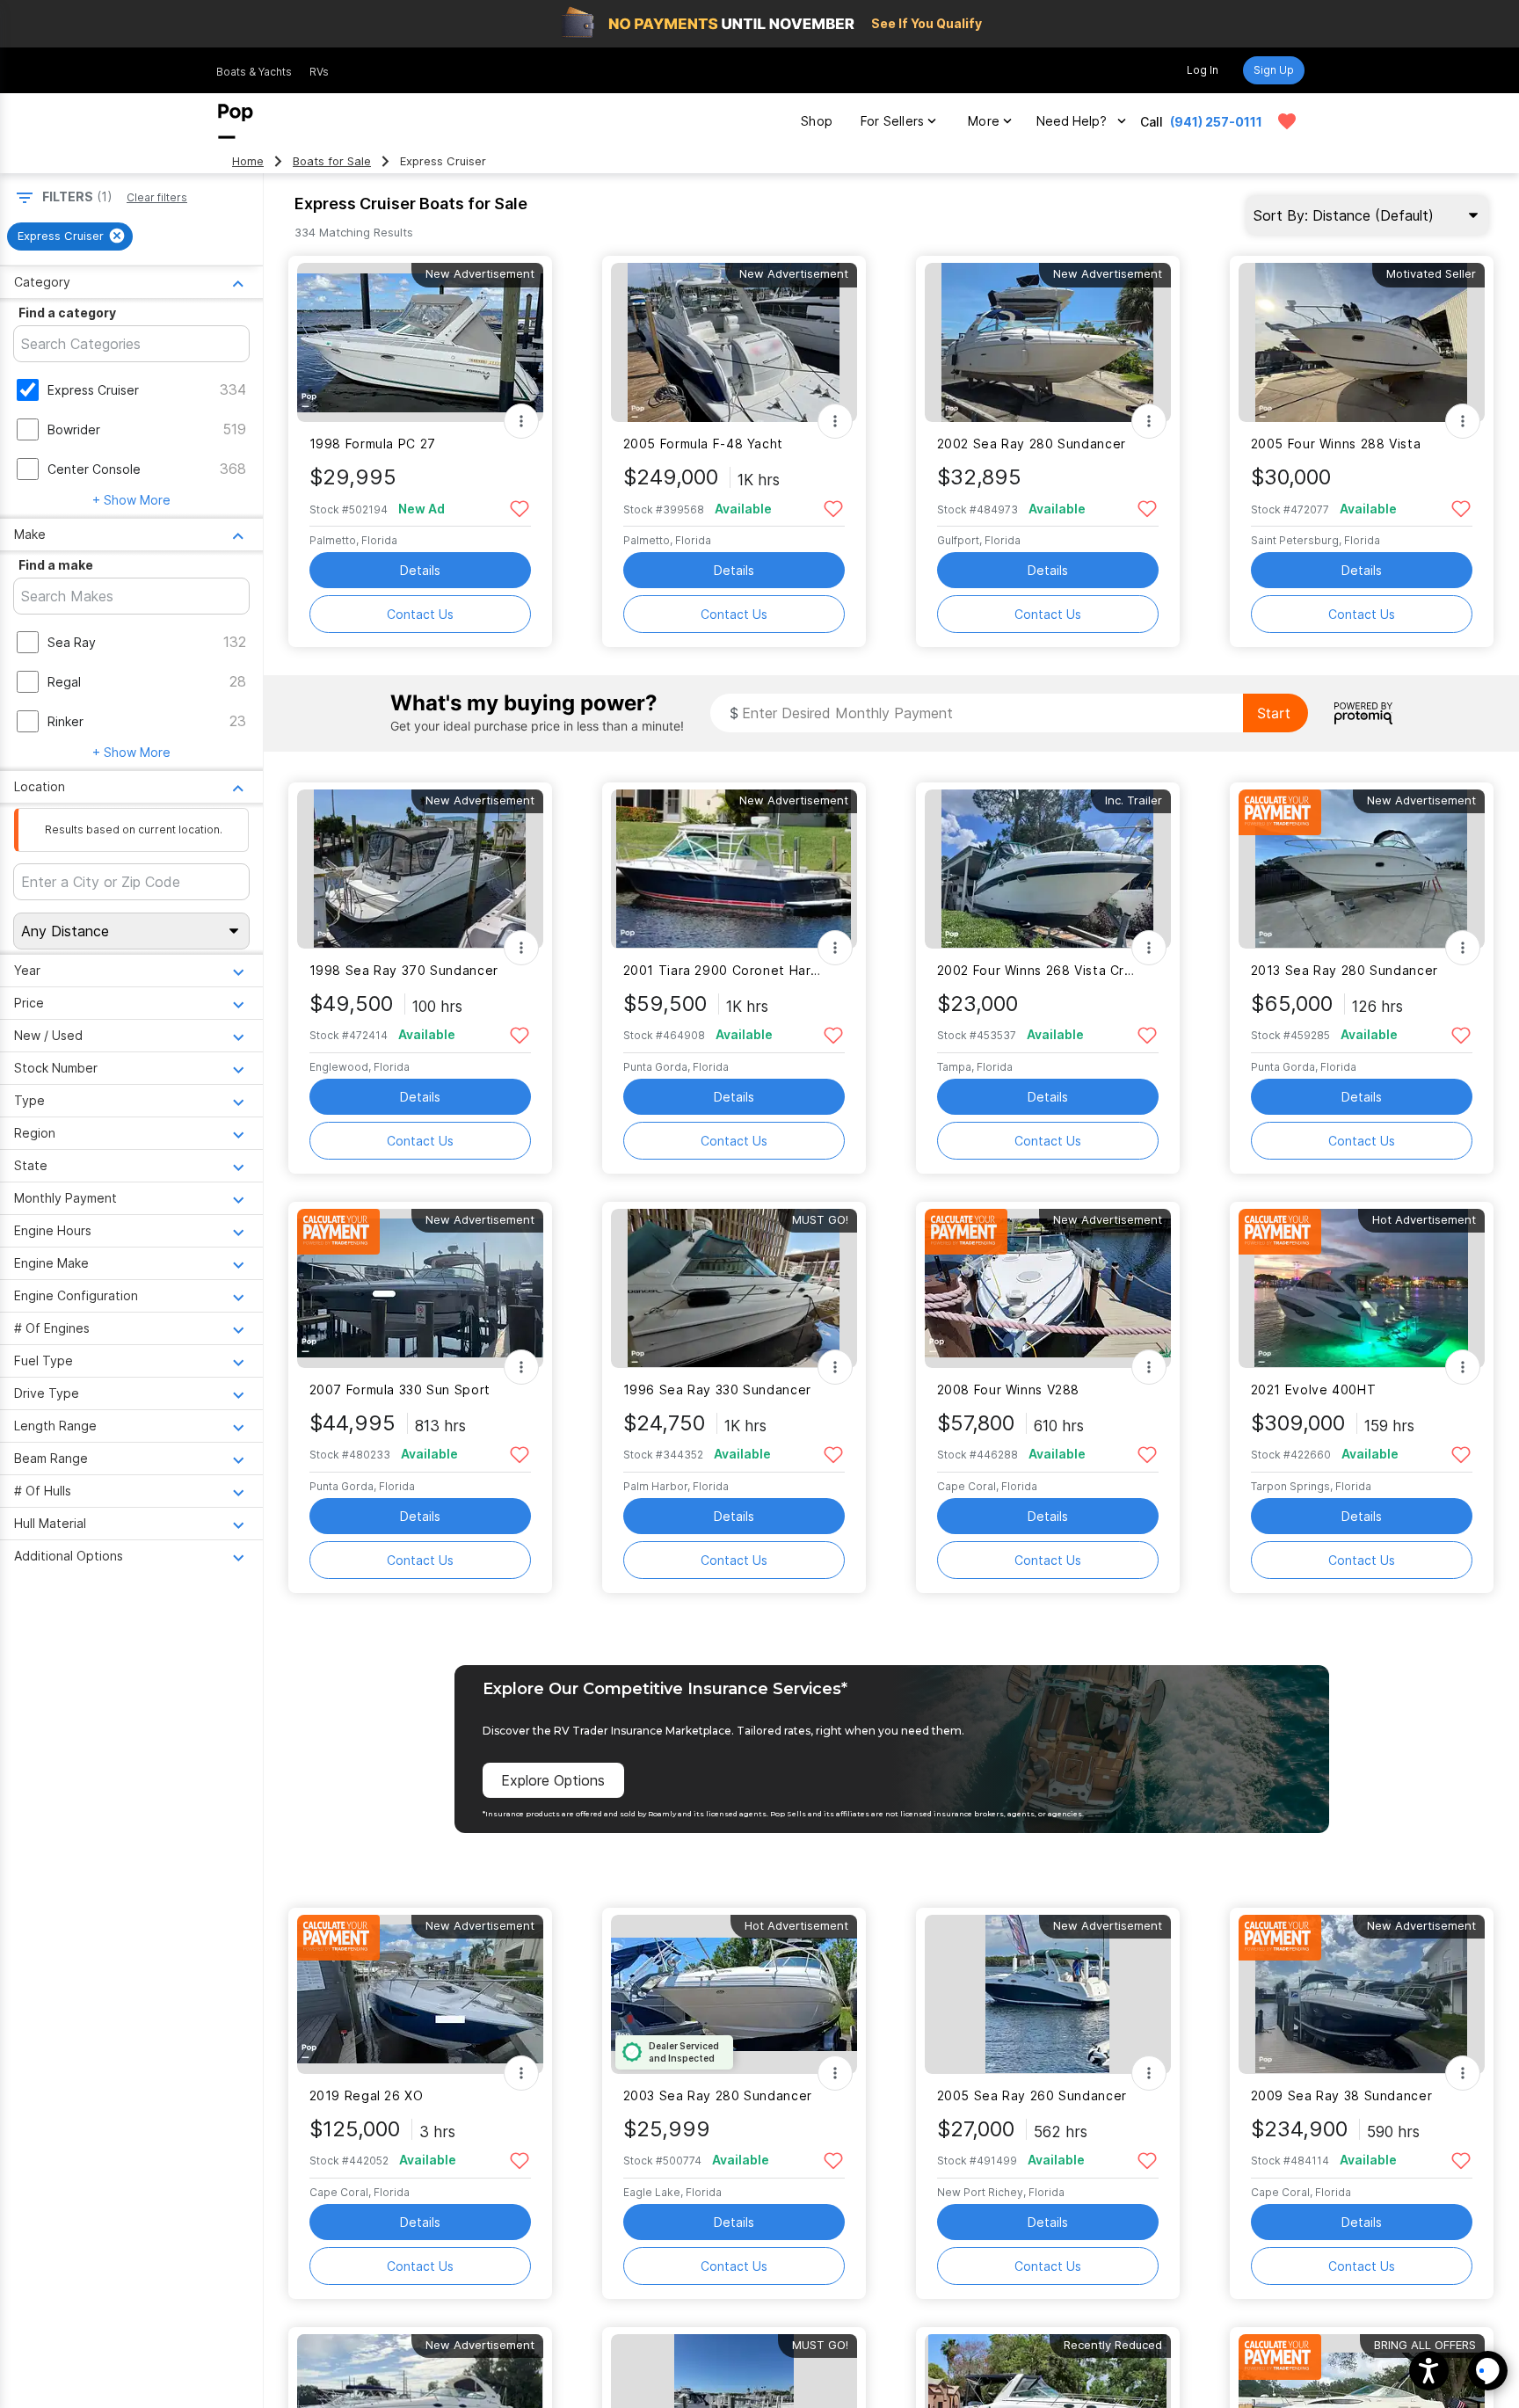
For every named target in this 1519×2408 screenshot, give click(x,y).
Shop (817, 121)
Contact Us (420, 614)
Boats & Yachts (254, 72)
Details (420, 570)
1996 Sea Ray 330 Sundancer (717, 1390)
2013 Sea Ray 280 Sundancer (1345, 970)
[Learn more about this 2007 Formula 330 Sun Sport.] (420, 1288)
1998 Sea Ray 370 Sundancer (404, 970)
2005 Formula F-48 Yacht (703, 444)
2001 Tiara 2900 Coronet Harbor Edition (723, 970)
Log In (1203, 70)
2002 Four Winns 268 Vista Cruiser (1037, 970)
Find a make (56, 565)
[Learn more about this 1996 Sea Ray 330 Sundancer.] (734, 1288)
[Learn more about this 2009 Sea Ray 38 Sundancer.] (1362, 1994)
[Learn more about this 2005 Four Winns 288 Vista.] (1362, 342)
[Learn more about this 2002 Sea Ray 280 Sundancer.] (1048, 342)
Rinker (65, 721)
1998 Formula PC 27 (373, 444)
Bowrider (74, 429)
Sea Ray (72, 642)
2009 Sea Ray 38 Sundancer (1342, 2095)
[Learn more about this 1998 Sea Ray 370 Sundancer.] (420, 869)
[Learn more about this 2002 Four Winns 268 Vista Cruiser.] (1048, 869)
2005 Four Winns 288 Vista (1336, 444)
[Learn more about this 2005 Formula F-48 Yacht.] (734, 342)
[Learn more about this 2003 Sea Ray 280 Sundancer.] (734, 1994)
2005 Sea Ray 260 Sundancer (1032, 2095)
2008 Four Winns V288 (1008, 1390)
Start (1274, 713)
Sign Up (1274, 70)
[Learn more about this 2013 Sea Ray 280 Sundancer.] (1362, 869)
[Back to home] (236, 121)
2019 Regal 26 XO (367, 2095)
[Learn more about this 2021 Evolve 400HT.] (1362, 1288)
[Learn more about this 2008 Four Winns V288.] (1048, 1288)
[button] (1429, 2371)
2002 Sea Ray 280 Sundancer (1032, 444)
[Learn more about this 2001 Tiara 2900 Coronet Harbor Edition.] (734, 869)
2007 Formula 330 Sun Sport (400, 1390)
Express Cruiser (93, 390)
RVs (319, 72)
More (984, 121)
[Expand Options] (521, 421)
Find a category (67, 313)
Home (248, 161)
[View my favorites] (1287, 121)
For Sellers (892, 121)
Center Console (94, 469)
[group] (70, 236)
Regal (64, 682)
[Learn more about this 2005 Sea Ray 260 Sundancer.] (1048, 1994)
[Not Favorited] (520, 508)
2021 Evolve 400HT (1314, 1390)
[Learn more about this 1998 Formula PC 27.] (420, 342)
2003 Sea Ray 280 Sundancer (718, 2095)
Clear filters (157, 197)
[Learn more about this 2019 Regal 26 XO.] (420, 1994)
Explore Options (553, 1780)
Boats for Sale (332, 161)
